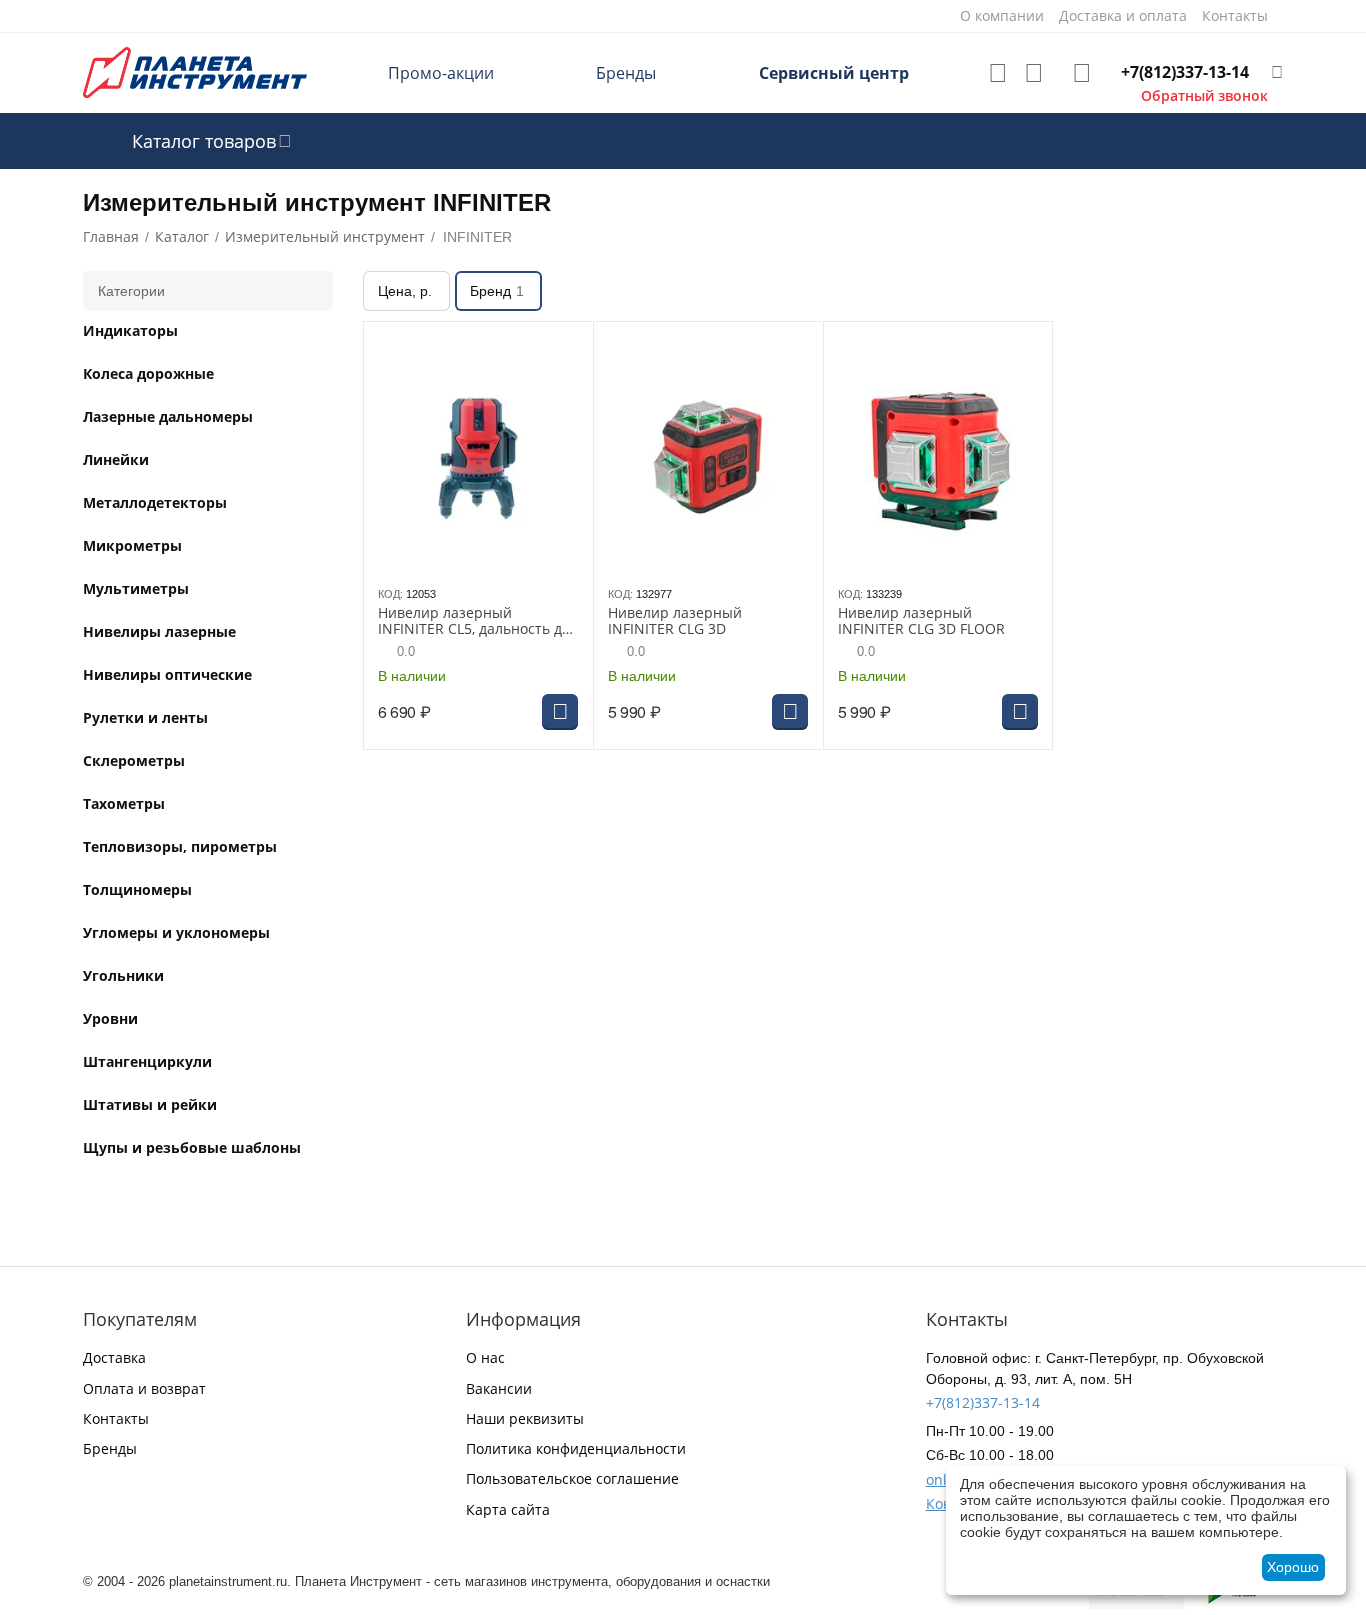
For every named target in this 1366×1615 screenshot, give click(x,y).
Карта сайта (508, 1509)
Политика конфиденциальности (576, 1448)
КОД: (390, 594)
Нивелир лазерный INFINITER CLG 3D (675, 622)
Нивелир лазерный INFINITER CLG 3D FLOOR (921, 622)
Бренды (626, 73)
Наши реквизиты (525, 1418)
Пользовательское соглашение (572, 1478)
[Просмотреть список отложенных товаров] (998, 73)
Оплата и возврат (144, 1388)
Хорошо (1293, 1567)
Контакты (116, 1418)
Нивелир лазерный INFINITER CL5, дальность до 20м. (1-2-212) (474, 622)
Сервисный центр (834, 73)
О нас (485, 1357)
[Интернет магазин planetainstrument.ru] (195, 71)
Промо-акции (441, 73)
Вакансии (499, 1388)
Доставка (114, 1357)
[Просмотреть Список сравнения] (1034, 73)
